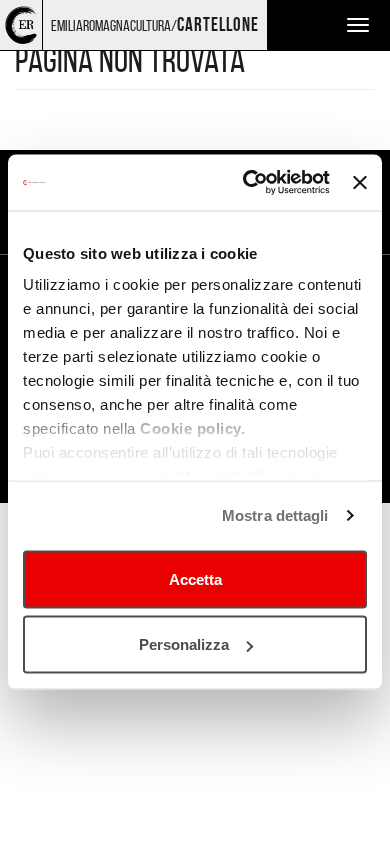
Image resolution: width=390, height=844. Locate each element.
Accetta (195, 578)
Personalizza (184, 644)
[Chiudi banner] (360, 182)
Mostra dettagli (275, 515)
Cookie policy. (192, 428)
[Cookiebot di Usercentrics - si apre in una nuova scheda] (248, 183)
